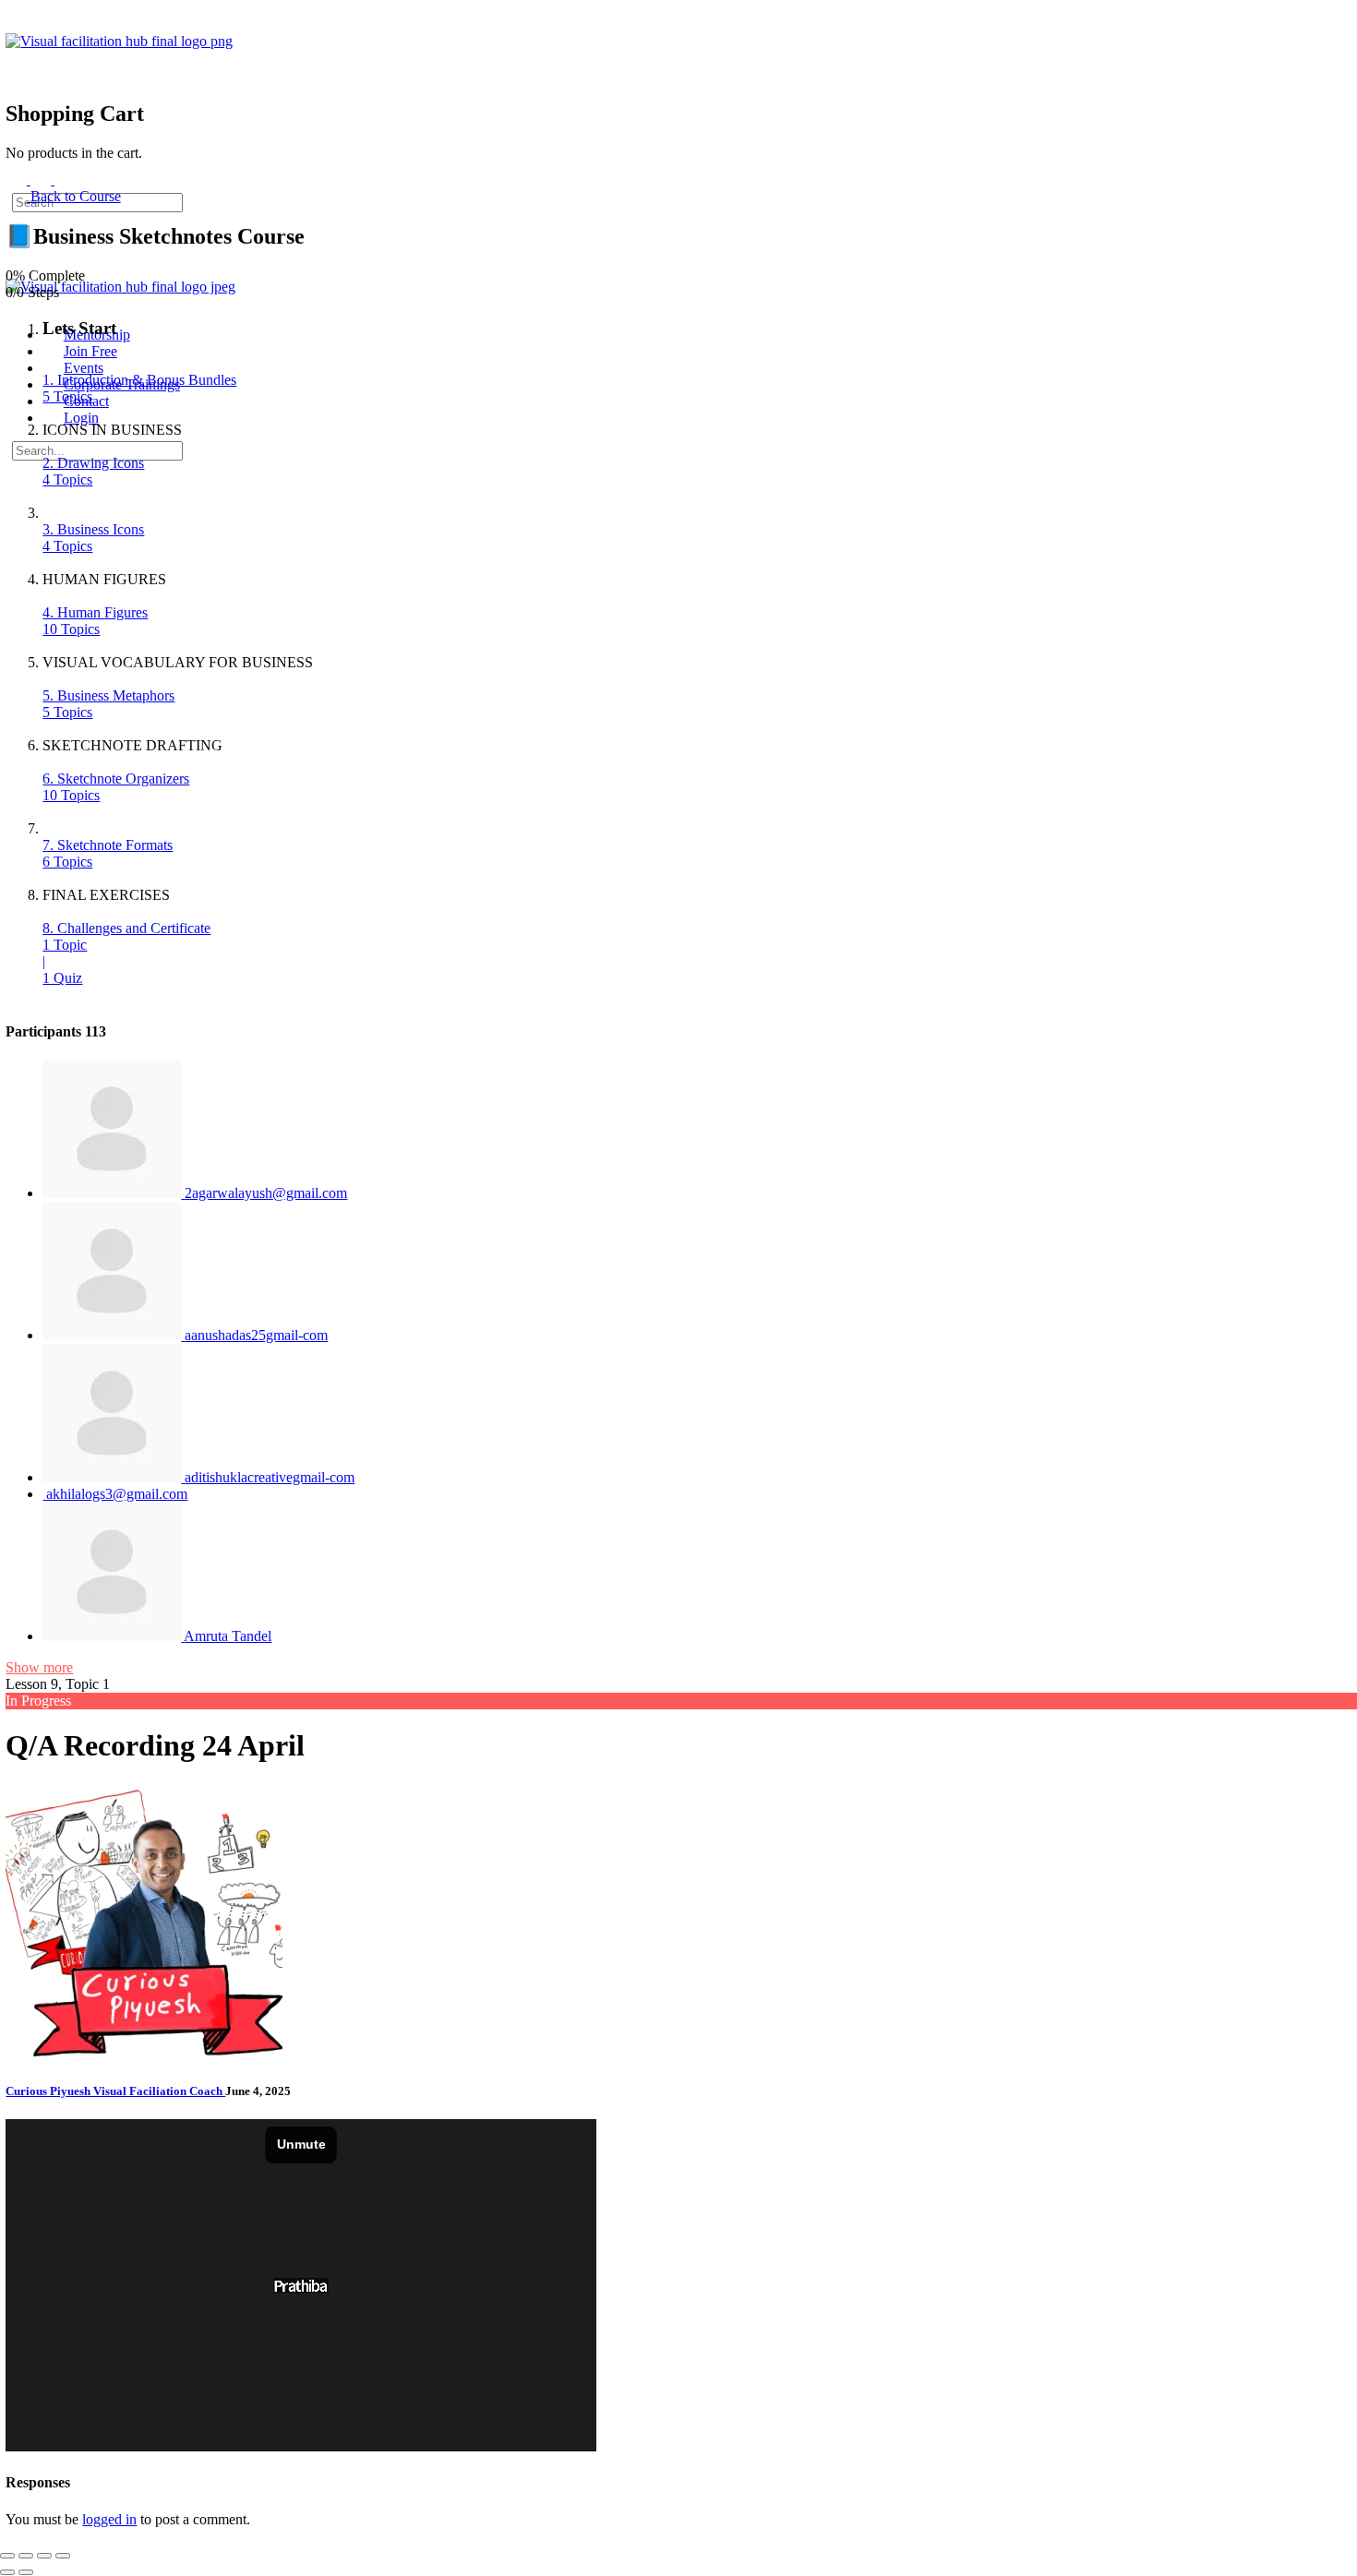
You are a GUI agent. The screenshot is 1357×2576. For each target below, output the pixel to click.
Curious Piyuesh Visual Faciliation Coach (115, 2091)
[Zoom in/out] (7, 2556)
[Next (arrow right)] (26, 2572)
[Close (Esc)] (63, 2556)
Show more (39, 1667)
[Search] (16, 58)
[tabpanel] (449, 2287)
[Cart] (16, 74)
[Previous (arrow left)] (7, 2572)
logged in (109, 2519)
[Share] (44, 2556)
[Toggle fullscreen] (26, 2556)
